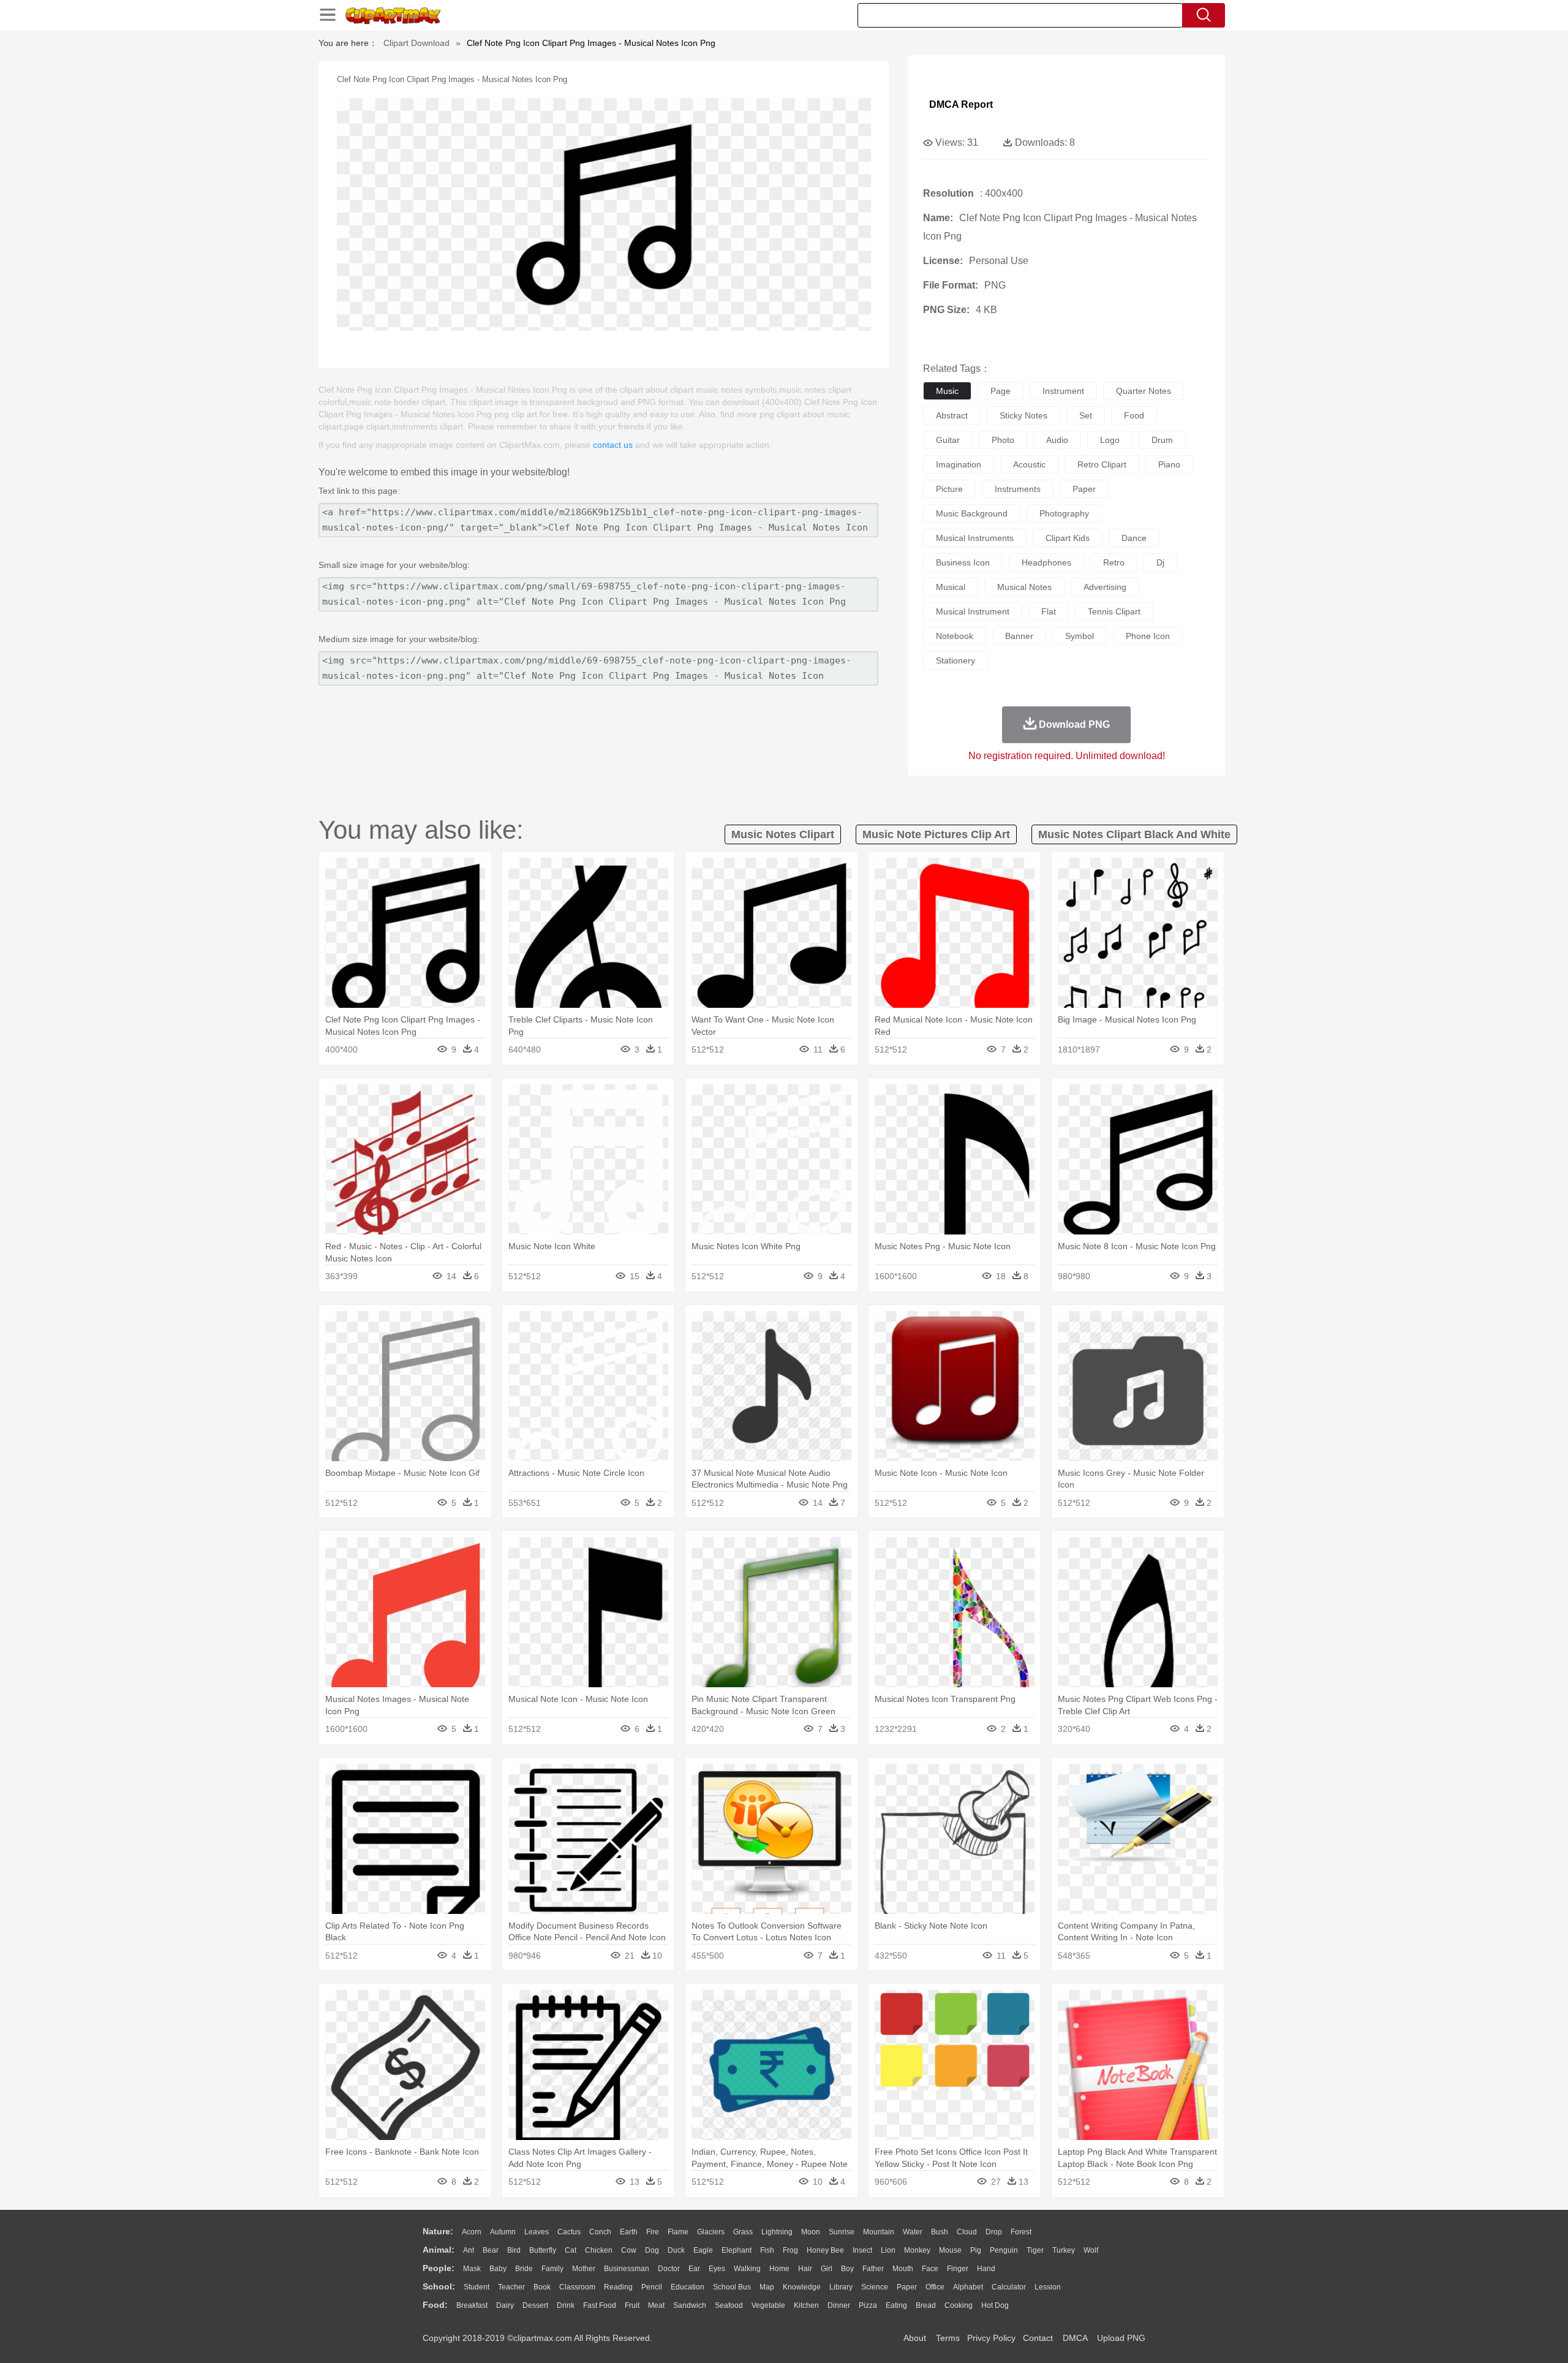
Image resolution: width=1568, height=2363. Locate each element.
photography (1064, 513)
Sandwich (690, 2305)
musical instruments (975, 538)
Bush (940, 2232)
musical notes (1024, 587)
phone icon (1148, 636)
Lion (888, 2250)
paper (1084, 489)
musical (951, 587)
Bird (514, 2250)
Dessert (535, 2305)
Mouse (950, 2250)
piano (1169, 464)
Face (930, 2269)
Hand (986, 2269)
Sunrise (842, 2232)
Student (477, 2287)
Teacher (511, 2287)
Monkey (917, 2250)
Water (913, 2232)
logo (1110, 440)
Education (688, 2287)
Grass (743, 2232)
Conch (600, 2232)
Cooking (959, 2305)
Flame (678, 2232)
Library (841, 2287)
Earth (629, 2232)
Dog (652, 2250)
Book (542, 2287)
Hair (805, 2269)
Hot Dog (995, 2305)
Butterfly (543, 2250)
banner (1019, 636)
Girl (827, 2269)
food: (435, 2305)
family (552, 2269)
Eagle (703, 2250)
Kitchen (806, 2305)
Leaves (537, 2232)
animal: (439, 2250)
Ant (469, 2250)
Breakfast (472, 2305)
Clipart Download (417, 43)
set (1086, 415)
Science (875, 2287)
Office (935, 2287)
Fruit (632, 2305)
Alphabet (968, 2287)
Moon (811, 2232)
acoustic (1029, 464)
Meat (656, 2305)
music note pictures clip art (936, 834)
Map (767, 2287)
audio (1057, 440)
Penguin (1004, 2250)
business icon (963, 562)
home (779, 2269)
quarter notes (1144, 391)
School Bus (732, 2287)
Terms (948, 2338)
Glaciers (711, 2232)
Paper (907, 2287)
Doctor (669, 2269)
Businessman (627, 2269)
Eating (896, 2305)
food (1134, 415)
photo (1003, 440)
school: (439, 2286)
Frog (790, 2250)
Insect (862, 2250)
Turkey (1064, 2250)
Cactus (569, 2232)
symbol (1080, 636)
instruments (1018, 489)
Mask (472, 2269)
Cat (571, 2250)
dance (1134, 538)
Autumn (503, 2232)
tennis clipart (1114, 611)
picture (949, 489)
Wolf (1091, 2250)
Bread (926, 2305)
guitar (948, 440)
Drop (994, 2232)
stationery (956, 660)
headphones (1046, 562)
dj (1160, 562)
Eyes (717, 2269)
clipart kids (1068, 538)
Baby (498, 2269)
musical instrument (973, 611)
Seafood (729, 2305)
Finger (958, 2269)
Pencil (652, 2287)
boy (847, 2269)
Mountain (879, 2232)
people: (439, 2268)
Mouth (903, 2269)
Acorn (472, 2232)
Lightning (777, 2232)
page (1001, 391)
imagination (959, 464)
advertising (1105, 587)
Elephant (737, 2250)
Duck (676, 2250)
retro (1114, 562)
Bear (491, 2250)
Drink (566, 2305)
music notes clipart (783, 834)
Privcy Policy (991, 2338)
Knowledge (802, 2287)
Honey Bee (825, 2250)
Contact (1038, 2338)
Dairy (505, 2305)
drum (1162, 440)
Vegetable (768, 2305)
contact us (613, 445)
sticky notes (1023, 415)
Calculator (1009, 2287)
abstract (952, 415)
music (947, 391)
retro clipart (1102, 464)
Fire (653, 2232)
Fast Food (600, 2305)
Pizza (868, 2305)
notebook (955, 636)
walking (747, 2269)
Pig (976, 2250)
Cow (629, 2250)
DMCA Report (961, 104)
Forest (1021, 2232)
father (873, 2269)
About (915, 2338)
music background (972, 513)
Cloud (967, 2232)
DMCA (1075, 2338)
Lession (1048, 2287)
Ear (694, 2269)
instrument (1063, 391)
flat (1049, 611)
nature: (438, 2231)
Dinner (839, 2305)
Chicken (599, 2250)
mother (584, 2269)
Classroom (577, 2287)
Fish (767, 2250)
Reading (618, 2287)
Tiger (1035, 2250)
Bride (524, 2269)
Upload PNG (1121, 2338)
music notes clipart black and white (1134, 834)
